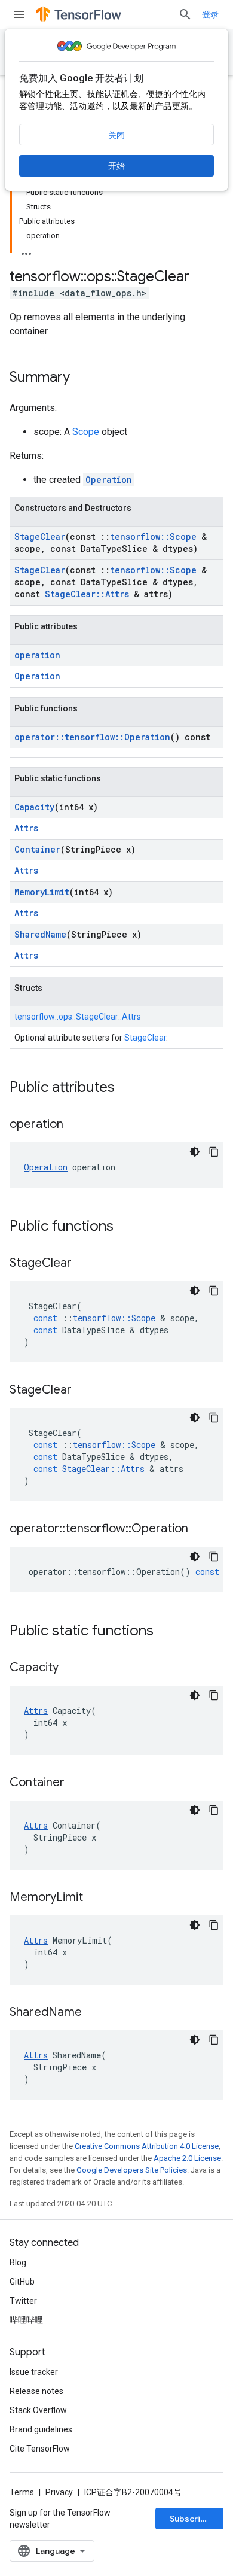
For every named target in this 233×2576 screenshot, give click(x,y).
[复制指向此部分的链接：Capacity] (70, 1668)
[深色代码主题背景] (195, 1152)
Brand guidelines (41, 2429)
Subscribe (190, 2519)
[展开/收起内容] (26, 250)
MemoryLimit (42, 892)
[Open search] (185, 14)
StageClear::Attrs (87, 594)
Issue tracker (34, 2372)
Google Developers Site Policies (132, 2170)
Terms (22, 2492)
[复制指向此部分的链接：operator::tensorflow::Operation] (200, 1529)
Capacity (34, 807)
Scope (86, 432)
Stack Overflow (38, 2410)
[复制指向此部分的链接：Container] (76, 1783)
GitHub (22, 2282)
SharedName (40, 934)
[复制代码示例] (214, 1152)
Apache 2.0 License (187, 2158)
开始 (116, 166)
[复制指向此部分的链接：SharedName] (94, 2013)
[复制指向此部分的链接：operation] (75, 1125)
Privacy (59, 2492)
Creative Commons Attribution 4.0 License (147, 2146)
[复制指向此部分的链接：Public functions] (125, 1227)
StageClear (40, 536)
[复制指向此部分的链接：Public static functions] (165, 1632)
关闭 (116, 135)
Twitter (23, 2301)
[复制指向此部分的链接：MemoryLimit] (95, 1898)
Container (37, 849)
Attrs (26, 828)
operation (37, 655)
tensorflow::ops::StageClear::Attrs (78, 1017)
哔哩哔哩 (26, 2320)
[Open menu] (19, 14)
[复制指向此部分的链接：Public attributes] (127, 1088)
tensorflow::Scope (153, 536)
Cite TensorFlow (40, 2449)
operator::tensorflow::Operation (92, 737)
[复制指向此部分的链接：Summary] (82, 378)
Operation (109, 480)
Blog (18, 2262)
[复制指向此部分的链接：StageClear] (84, 1264)
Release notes (36, 2391)
